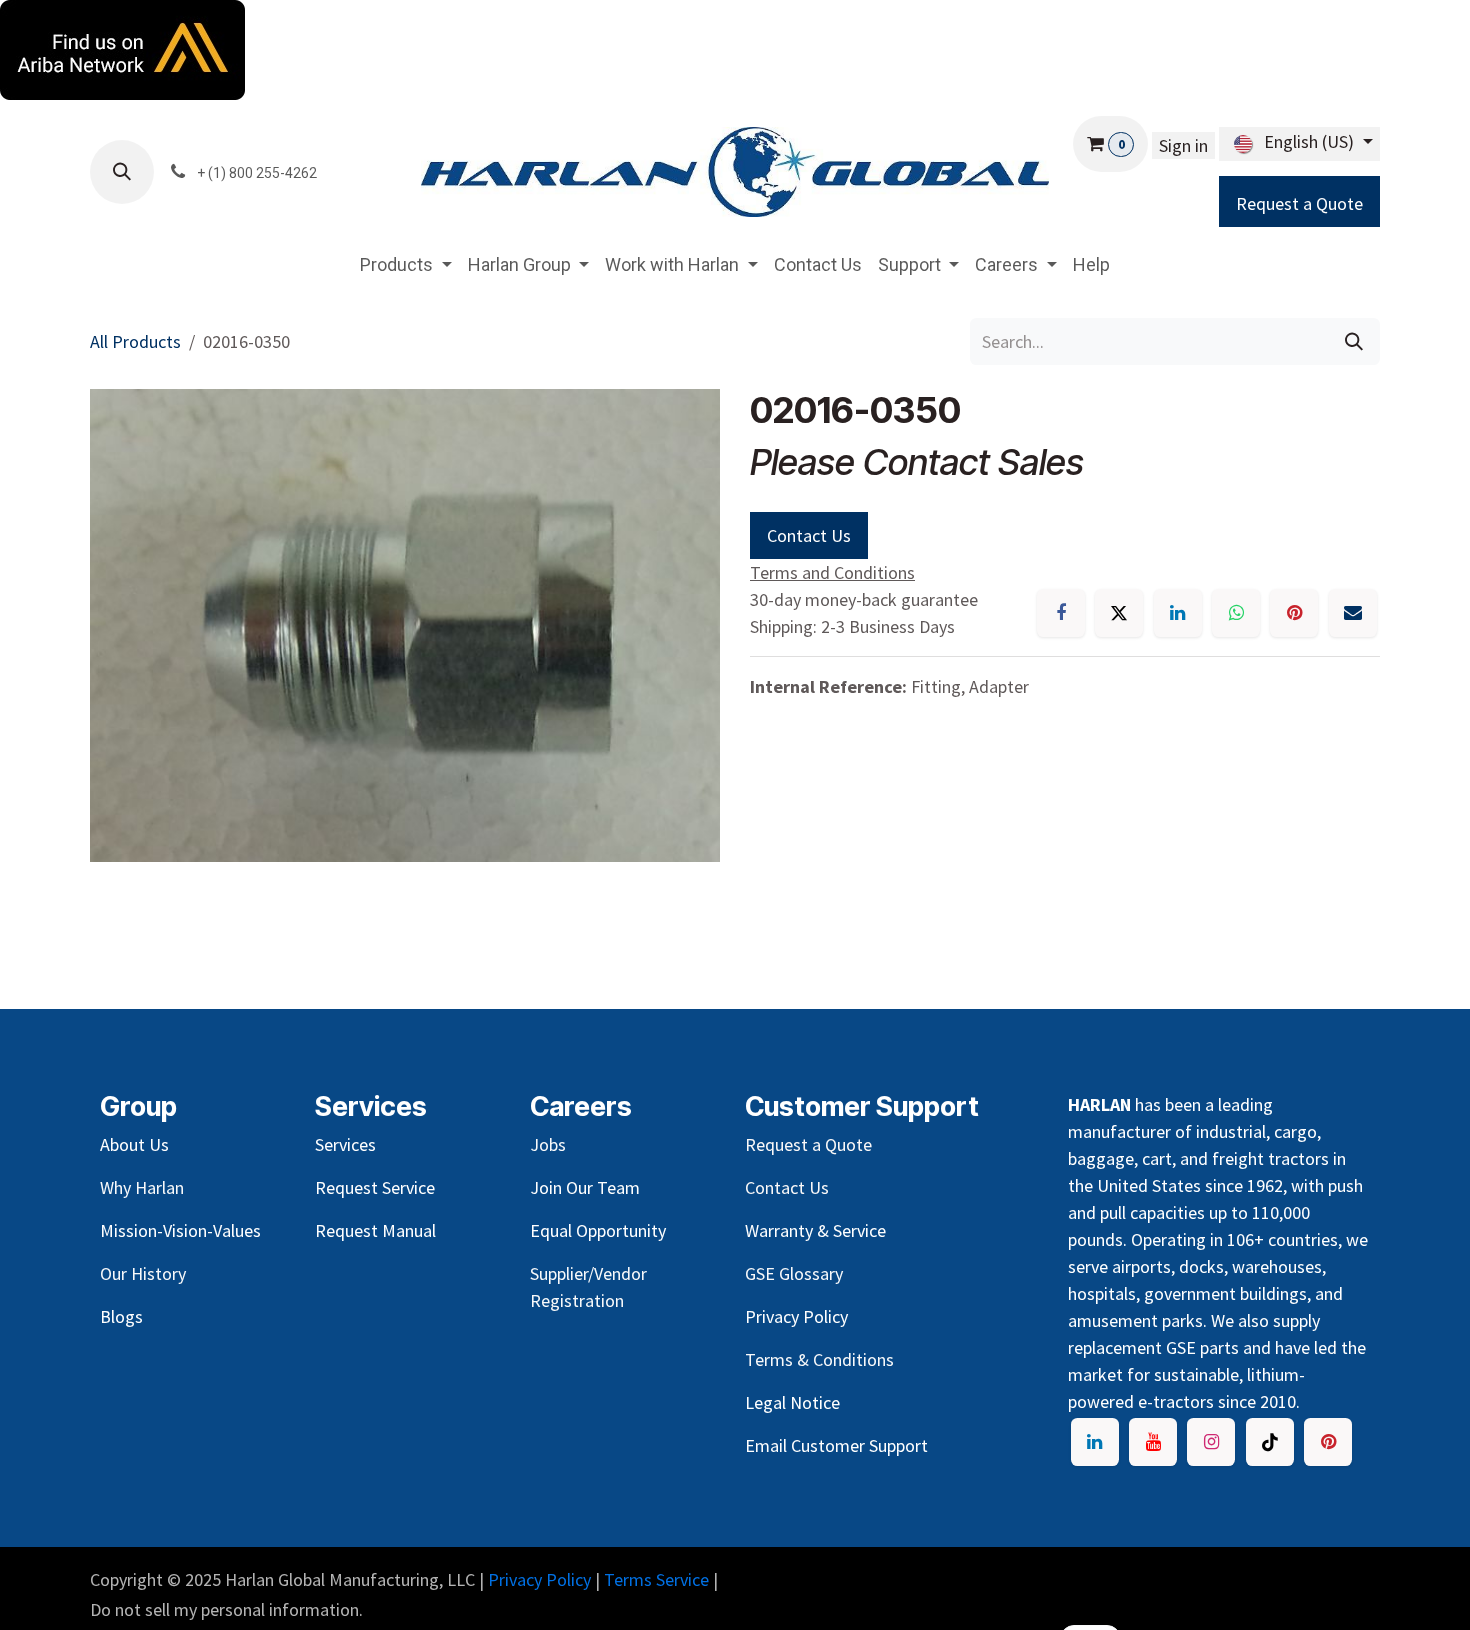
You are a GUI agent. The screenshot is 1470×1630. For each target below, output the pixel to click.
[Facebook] (1061, 613)
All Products (135, 341)
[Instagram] (1211, 1442)
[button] (122, 172)
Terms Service (656, 1579)
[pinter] (1328, 1442)
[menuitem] (406, 264)
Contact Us (809, 535)
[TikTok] (1270, 1442)
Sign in (1183, 145)
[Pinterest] (1294, 613)
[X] (1119, 613)
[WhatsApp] (1236, 613)
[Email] (1353, 613)
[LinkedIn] (1178, 613)
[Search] (1354, 341)
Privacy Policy (539, 1579)
